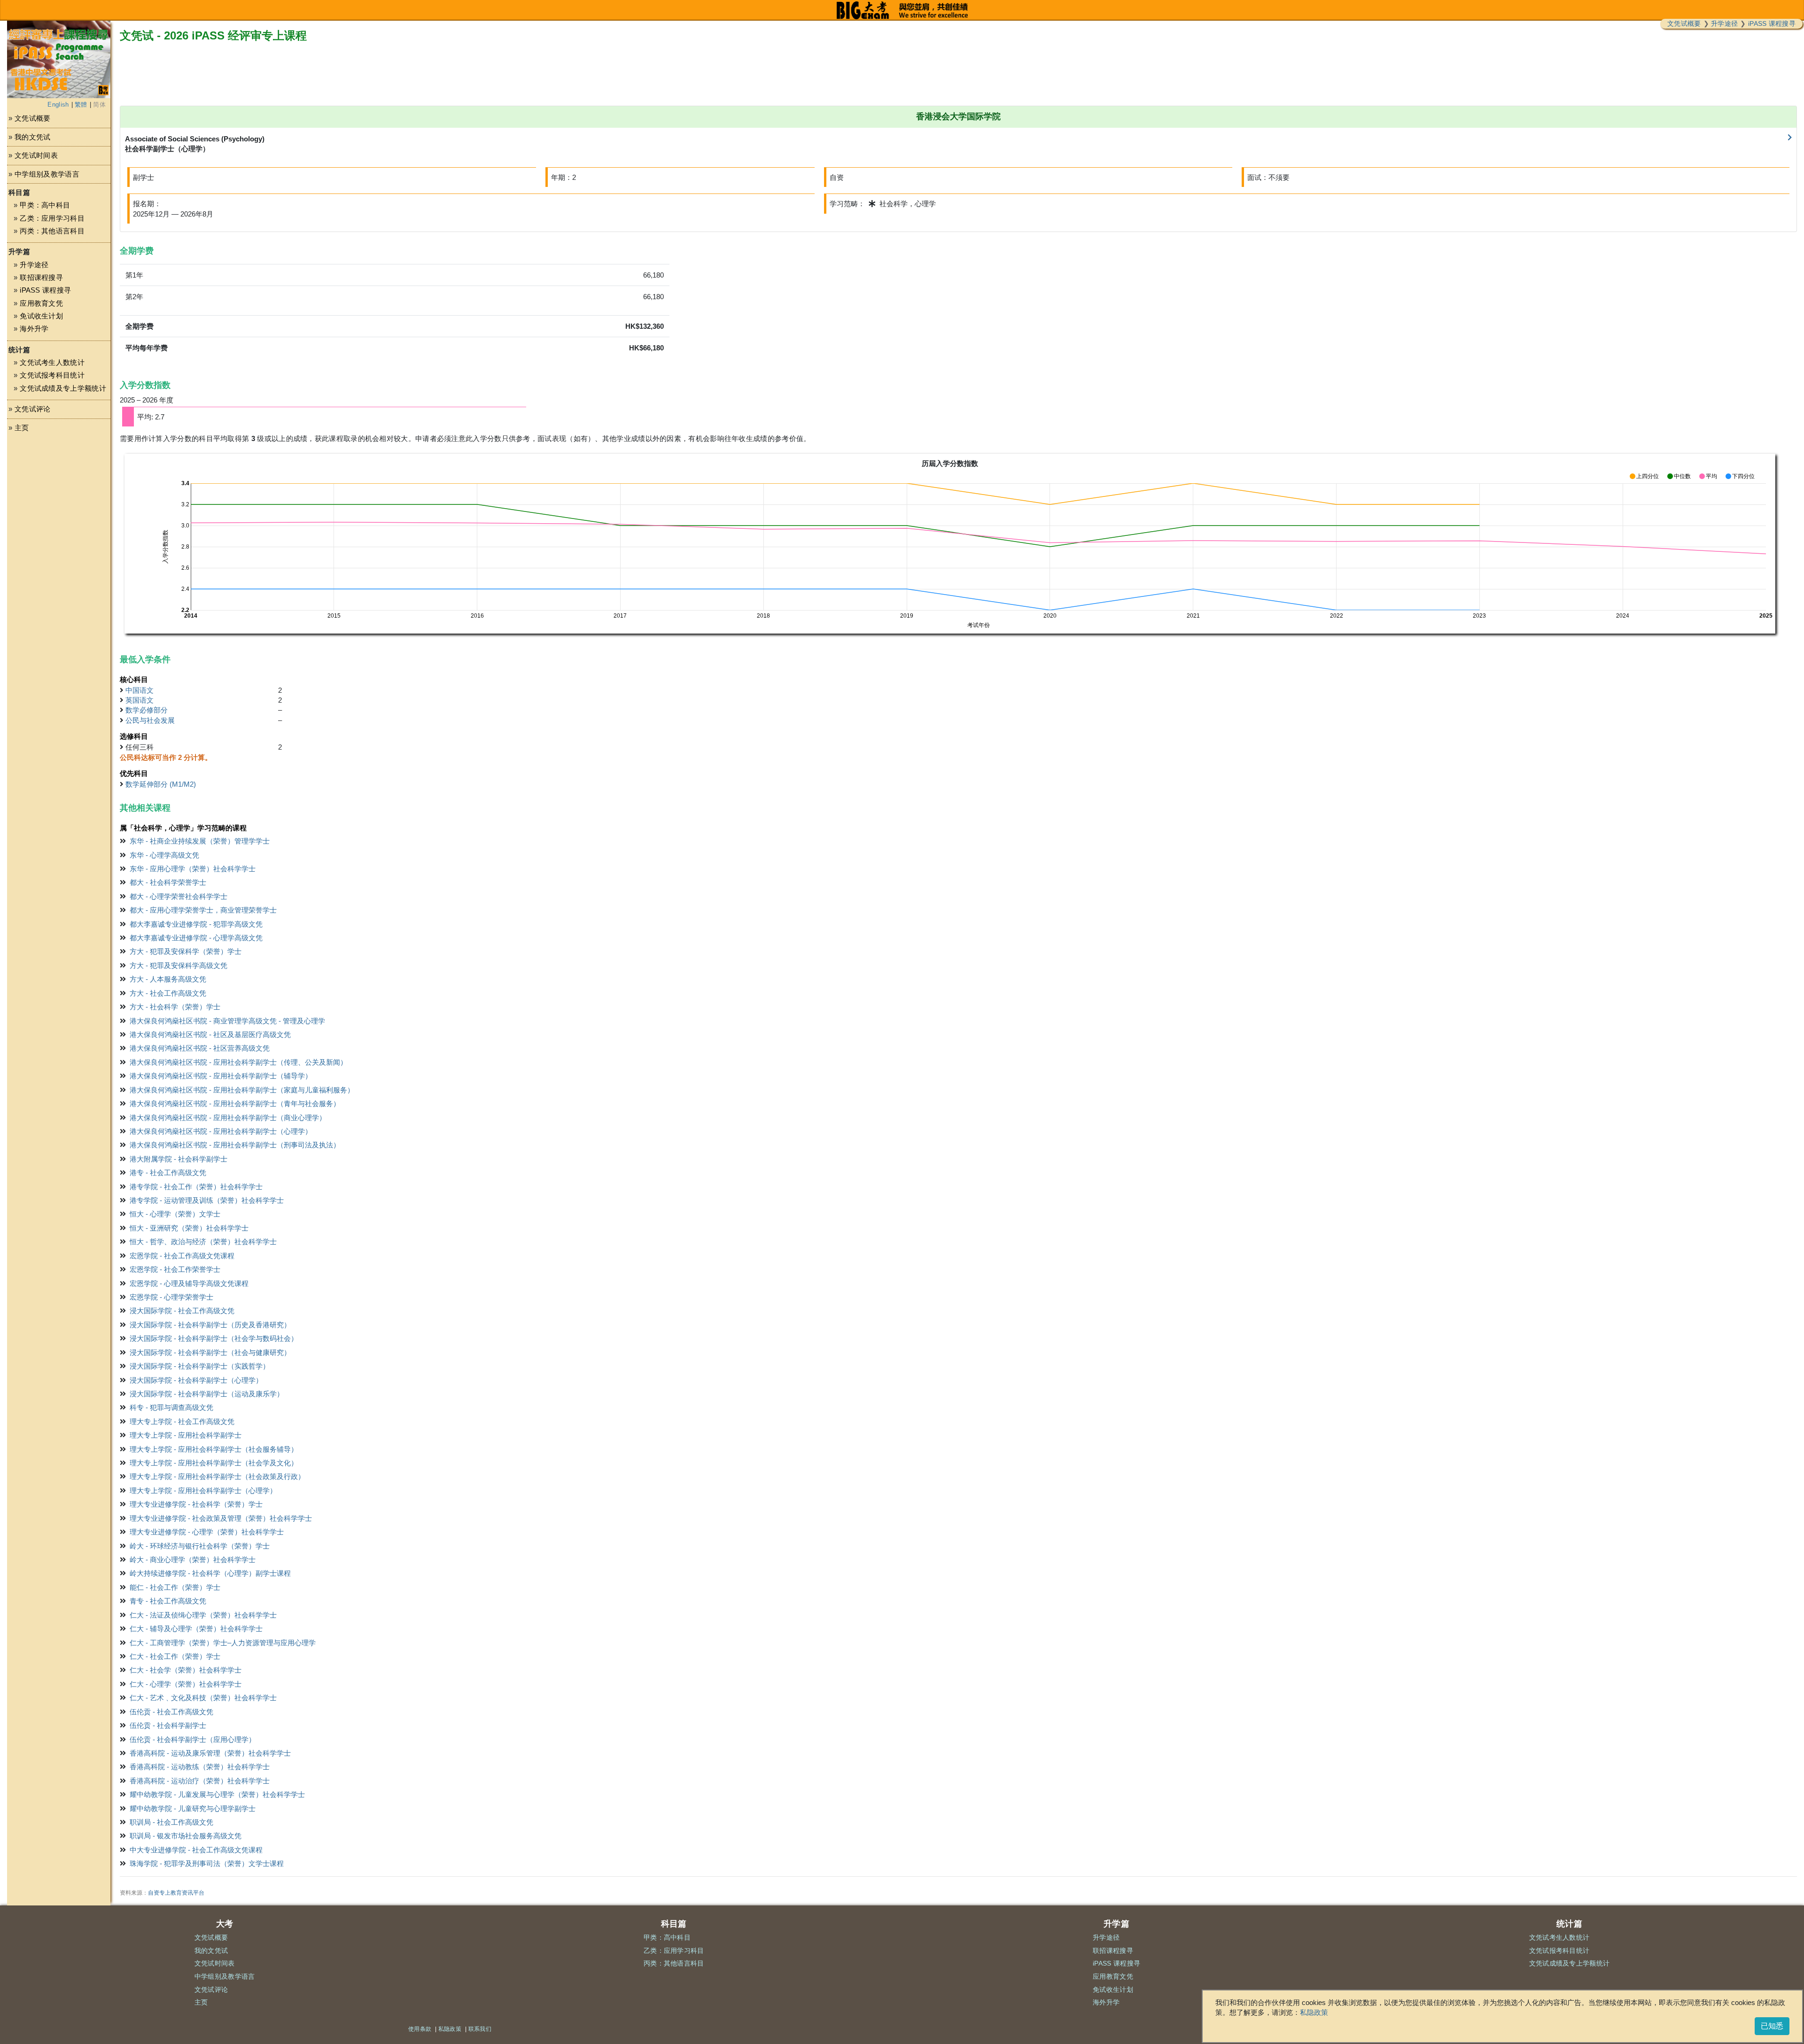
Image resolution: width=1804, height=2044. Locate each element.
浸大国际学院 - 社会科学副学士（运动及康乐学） (207, 1394)
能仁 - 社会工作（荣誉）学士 (175, 1587)
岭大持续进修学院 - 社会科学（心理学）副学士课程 (210, 1573)
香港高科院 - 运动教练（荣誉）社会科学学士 (200, 1767)
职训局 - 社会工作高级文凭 (171, 1822)
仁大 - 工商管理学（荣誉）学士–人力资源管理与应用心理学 (223, 1643)
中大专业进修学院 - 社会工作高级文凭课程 (196, 1850)
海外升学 (34, 329)
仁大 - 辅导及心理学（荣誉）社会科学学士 (196, 1629)
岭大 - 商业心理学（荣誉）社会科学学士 (193, 1560)
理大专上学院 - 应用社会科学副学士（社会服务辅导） (214, 1449)
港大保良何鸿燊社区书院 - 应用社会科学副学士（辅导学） (221, 1076)
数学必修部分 (147, 710)
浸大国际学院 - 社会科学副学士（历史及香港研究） (210, 1325)
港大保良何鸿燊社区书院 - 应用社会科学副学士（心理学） (221, 1131)
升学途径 (1724, 23)
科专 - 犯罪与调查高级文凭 (171, 1407)
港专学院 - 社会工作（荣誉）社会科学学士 (196, 1187)
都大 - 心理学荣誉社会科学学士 (179, 896)
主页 (22, 428)
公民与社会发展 (150, 720)
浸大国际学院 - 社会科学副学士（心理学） (196, 1380)
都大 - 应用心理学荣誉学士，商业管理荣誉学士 (203, 910)
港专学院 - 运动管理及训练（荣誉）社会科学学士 (207, 1200)
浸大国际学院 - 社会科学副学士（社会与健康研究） (210, 1352)
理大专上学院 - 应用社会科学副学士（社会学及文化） (214, 1463)
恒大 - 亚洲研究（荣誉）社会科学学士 (189, 1228)
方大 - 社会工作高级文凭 (168, 993)
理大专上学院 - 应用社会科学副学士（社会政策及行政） (217, 1476)
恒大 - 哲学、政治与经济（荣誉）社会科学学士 (203, 1242)
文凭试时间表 (36, 155)
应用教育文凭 (41, 303)
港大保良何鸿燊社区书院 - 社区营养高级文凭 (200, 1048)
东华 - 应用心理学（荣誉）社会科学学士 (193, 869)
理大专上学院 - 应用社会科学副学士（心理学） (203, 1490)
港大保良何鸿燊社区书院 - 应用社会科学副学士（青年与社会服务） (235, 1103)
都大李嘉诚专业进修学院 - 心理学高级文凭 (196, 938)
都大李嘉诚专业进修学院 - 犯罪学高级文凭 (196, 924)
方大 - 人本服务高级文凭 (168, 979)
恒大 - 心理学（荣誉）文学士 (175, 1214)
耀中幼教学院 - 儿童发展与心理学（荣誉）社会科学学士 (217, 1794)
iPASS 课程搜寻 (1772, 23)
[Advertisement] (59, 529)
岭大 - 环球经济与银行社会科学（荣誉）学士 (200, 1546)
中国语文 (140, 690)
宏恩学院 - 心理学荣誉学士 (171, 1297)
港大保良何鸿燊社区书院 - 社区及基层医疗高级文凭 (210, 1034)
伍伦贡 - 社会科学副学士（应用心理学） (193, 1739)
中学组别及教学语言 (47, 174)
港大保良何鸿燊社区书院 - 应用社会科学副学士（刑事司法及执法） (235, 1145)
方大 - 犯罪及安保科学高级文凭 (179, 965)
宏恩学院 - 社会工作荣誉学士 (175, 1269)
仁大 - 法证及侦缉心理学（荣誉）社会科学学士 (203, 1615)
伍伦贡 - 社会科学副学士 (168, 1725)
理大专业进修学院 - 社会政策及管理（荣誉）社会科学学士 (221, 1518)
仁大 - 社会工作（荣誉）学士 (175, 1656)
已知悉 (1772, 2026)
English (58, 105)
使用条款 (420, 2029)
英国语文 (140, 700)
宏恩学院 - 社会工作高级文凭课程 (182, 1256)
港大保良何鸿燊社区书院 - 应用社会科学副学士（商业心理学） (228, 1118)
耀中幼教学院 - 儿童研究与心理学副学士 (193, 1808)
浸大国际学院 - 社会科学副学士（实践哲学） (200, 1366)
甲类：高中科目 (45, 205)
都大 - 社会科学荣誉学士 (168, 882)
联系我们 (480, 2029)
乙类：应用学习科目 (52, 218)
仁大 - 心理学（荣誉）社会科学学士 (186, 1684)
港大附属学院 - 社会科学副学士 (179, 1159)
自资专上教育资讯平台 (176, 1893)
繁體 (81, 105)
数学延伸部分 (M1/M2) (161, 784)
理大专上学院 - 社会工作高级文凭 (182, 1421)
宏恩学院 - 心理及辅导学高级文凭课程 (189, 1283)
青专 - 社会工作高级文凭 (168, 1601)
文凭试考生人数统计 (52, 362)
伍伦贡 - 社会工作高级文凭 (171, 1712)
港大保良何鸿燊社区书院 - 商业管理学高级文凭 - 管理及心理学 (227, 1021)
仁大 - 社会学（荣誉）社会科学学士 (186, 1670)
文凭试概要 (1684, 23)
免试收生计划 (41, 316)
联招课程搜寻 (41, 277)
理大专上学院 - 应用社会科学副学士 (186, 1435)
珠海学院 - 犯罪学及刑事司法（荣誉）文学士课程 (207, 1863)
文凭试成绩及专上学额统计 (63, 388)
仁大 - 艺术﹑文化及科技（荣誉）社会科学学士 (203, 1698)
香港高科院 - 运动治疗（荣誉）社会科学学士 (200, 1781)
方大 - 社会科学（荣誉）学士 (175, 1007)
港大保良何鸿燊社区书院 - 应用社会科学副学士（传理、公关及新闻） (238, 1062)
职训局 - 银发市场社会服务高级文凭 (186, 1836)
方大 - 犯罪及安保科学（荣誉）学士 (186, 951)
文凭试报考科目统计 (52, 375)
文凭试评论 (33, 409)
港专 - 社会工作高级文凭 (168, 1173)
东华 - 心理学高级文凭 (164, 855)
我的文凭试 (33, 137)
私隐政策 (1314, 2012)
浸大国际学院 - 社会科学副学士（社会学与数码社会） (214, 1338)
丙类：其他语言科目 (52, 231)
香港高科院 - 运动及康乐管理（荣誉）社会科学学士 (210, 1753)
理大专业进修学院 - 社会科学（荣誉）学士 (196, 1504)
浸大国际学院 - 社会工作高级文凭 (182, 1311)
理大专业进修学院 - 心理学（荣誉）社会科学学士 (207, 1532)
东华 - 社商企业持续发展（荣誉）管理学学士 (200, 841)
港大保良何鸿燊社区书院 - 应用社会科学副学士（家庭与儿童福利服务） (242, 1090)
